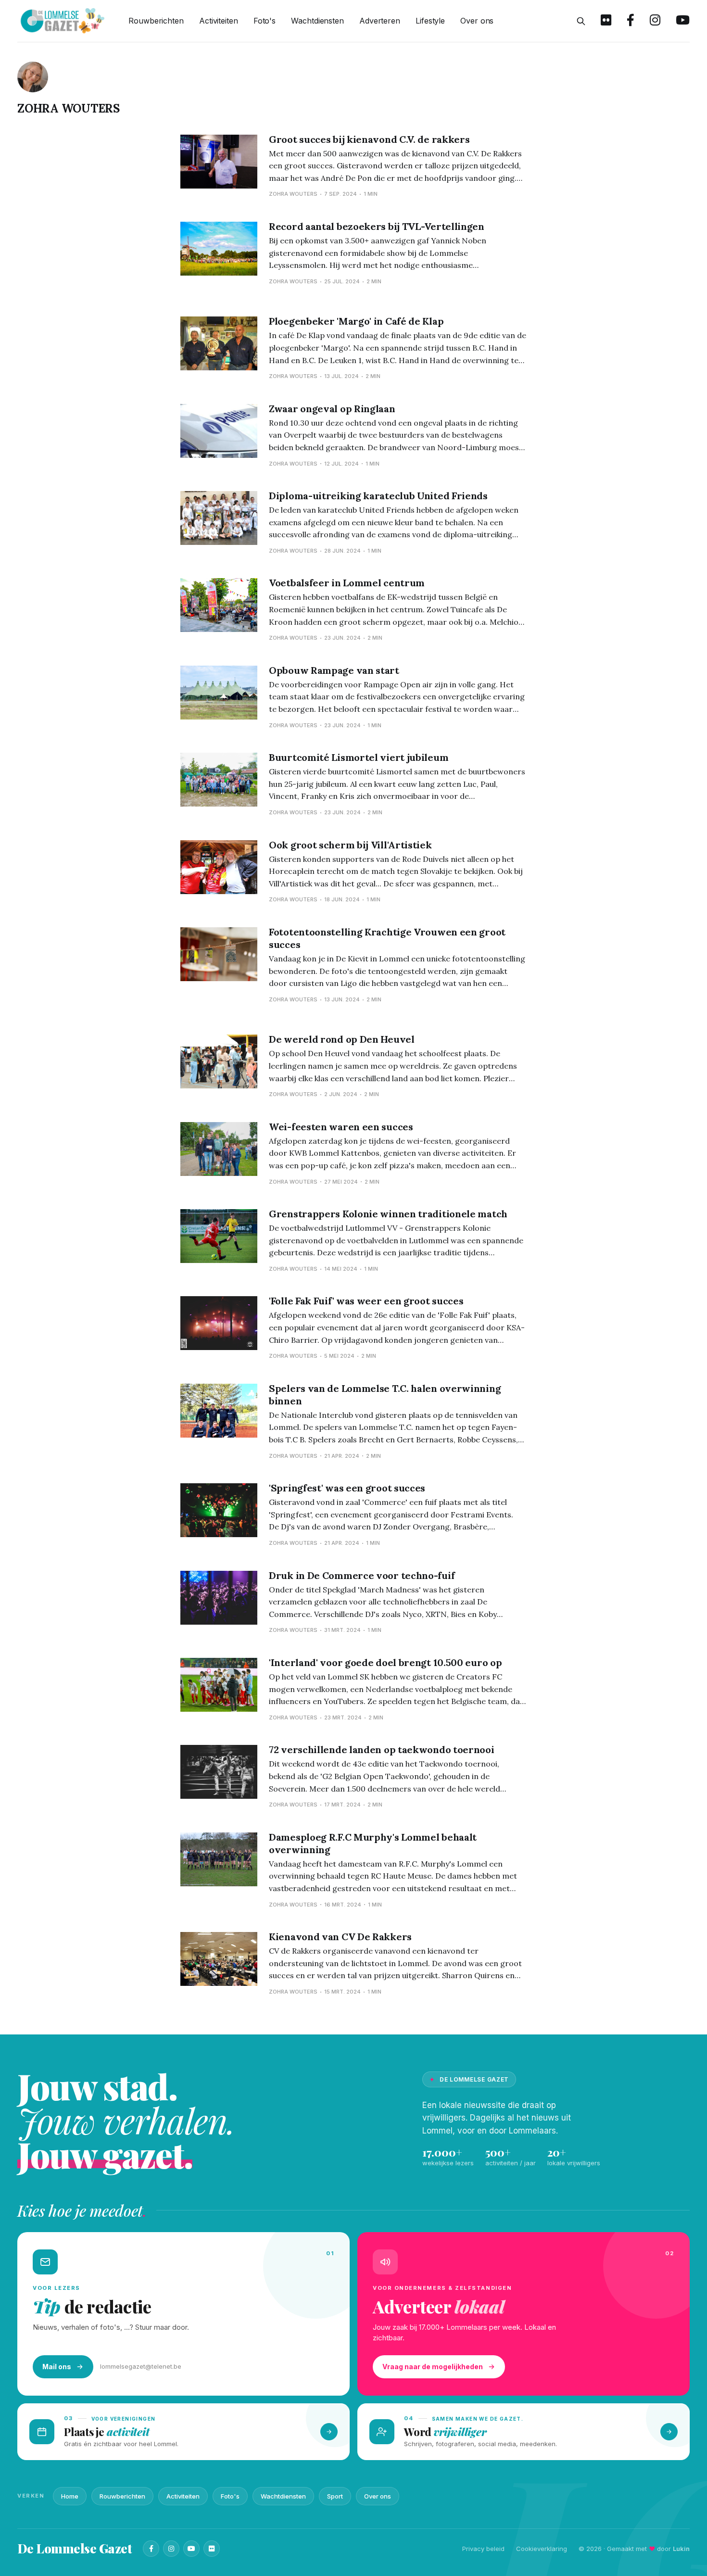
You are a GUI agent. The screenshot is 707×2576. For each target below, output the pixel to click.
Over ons (477, 21)
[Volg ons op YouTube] (683, 21)
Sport (335, 2496)
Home (70, 2496)
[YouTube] (191, 2549)
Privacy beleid (483, 2549)
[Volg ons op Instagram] (655, 21)
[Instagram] (171, 2549)
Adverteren (380, 21)
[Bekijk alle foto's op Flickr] (606, 21)
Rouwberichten (156, 21)
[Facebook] (151, 2549)
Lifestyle (430, 21)
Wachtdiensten (317, 21)
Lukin (681, 2549)
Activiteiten (219, 21)
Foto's (265, 21)
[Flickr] (212, 2549)
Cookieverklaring (542, 2549)
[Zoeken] (581, 21)
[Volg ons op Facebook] (631, 21)
